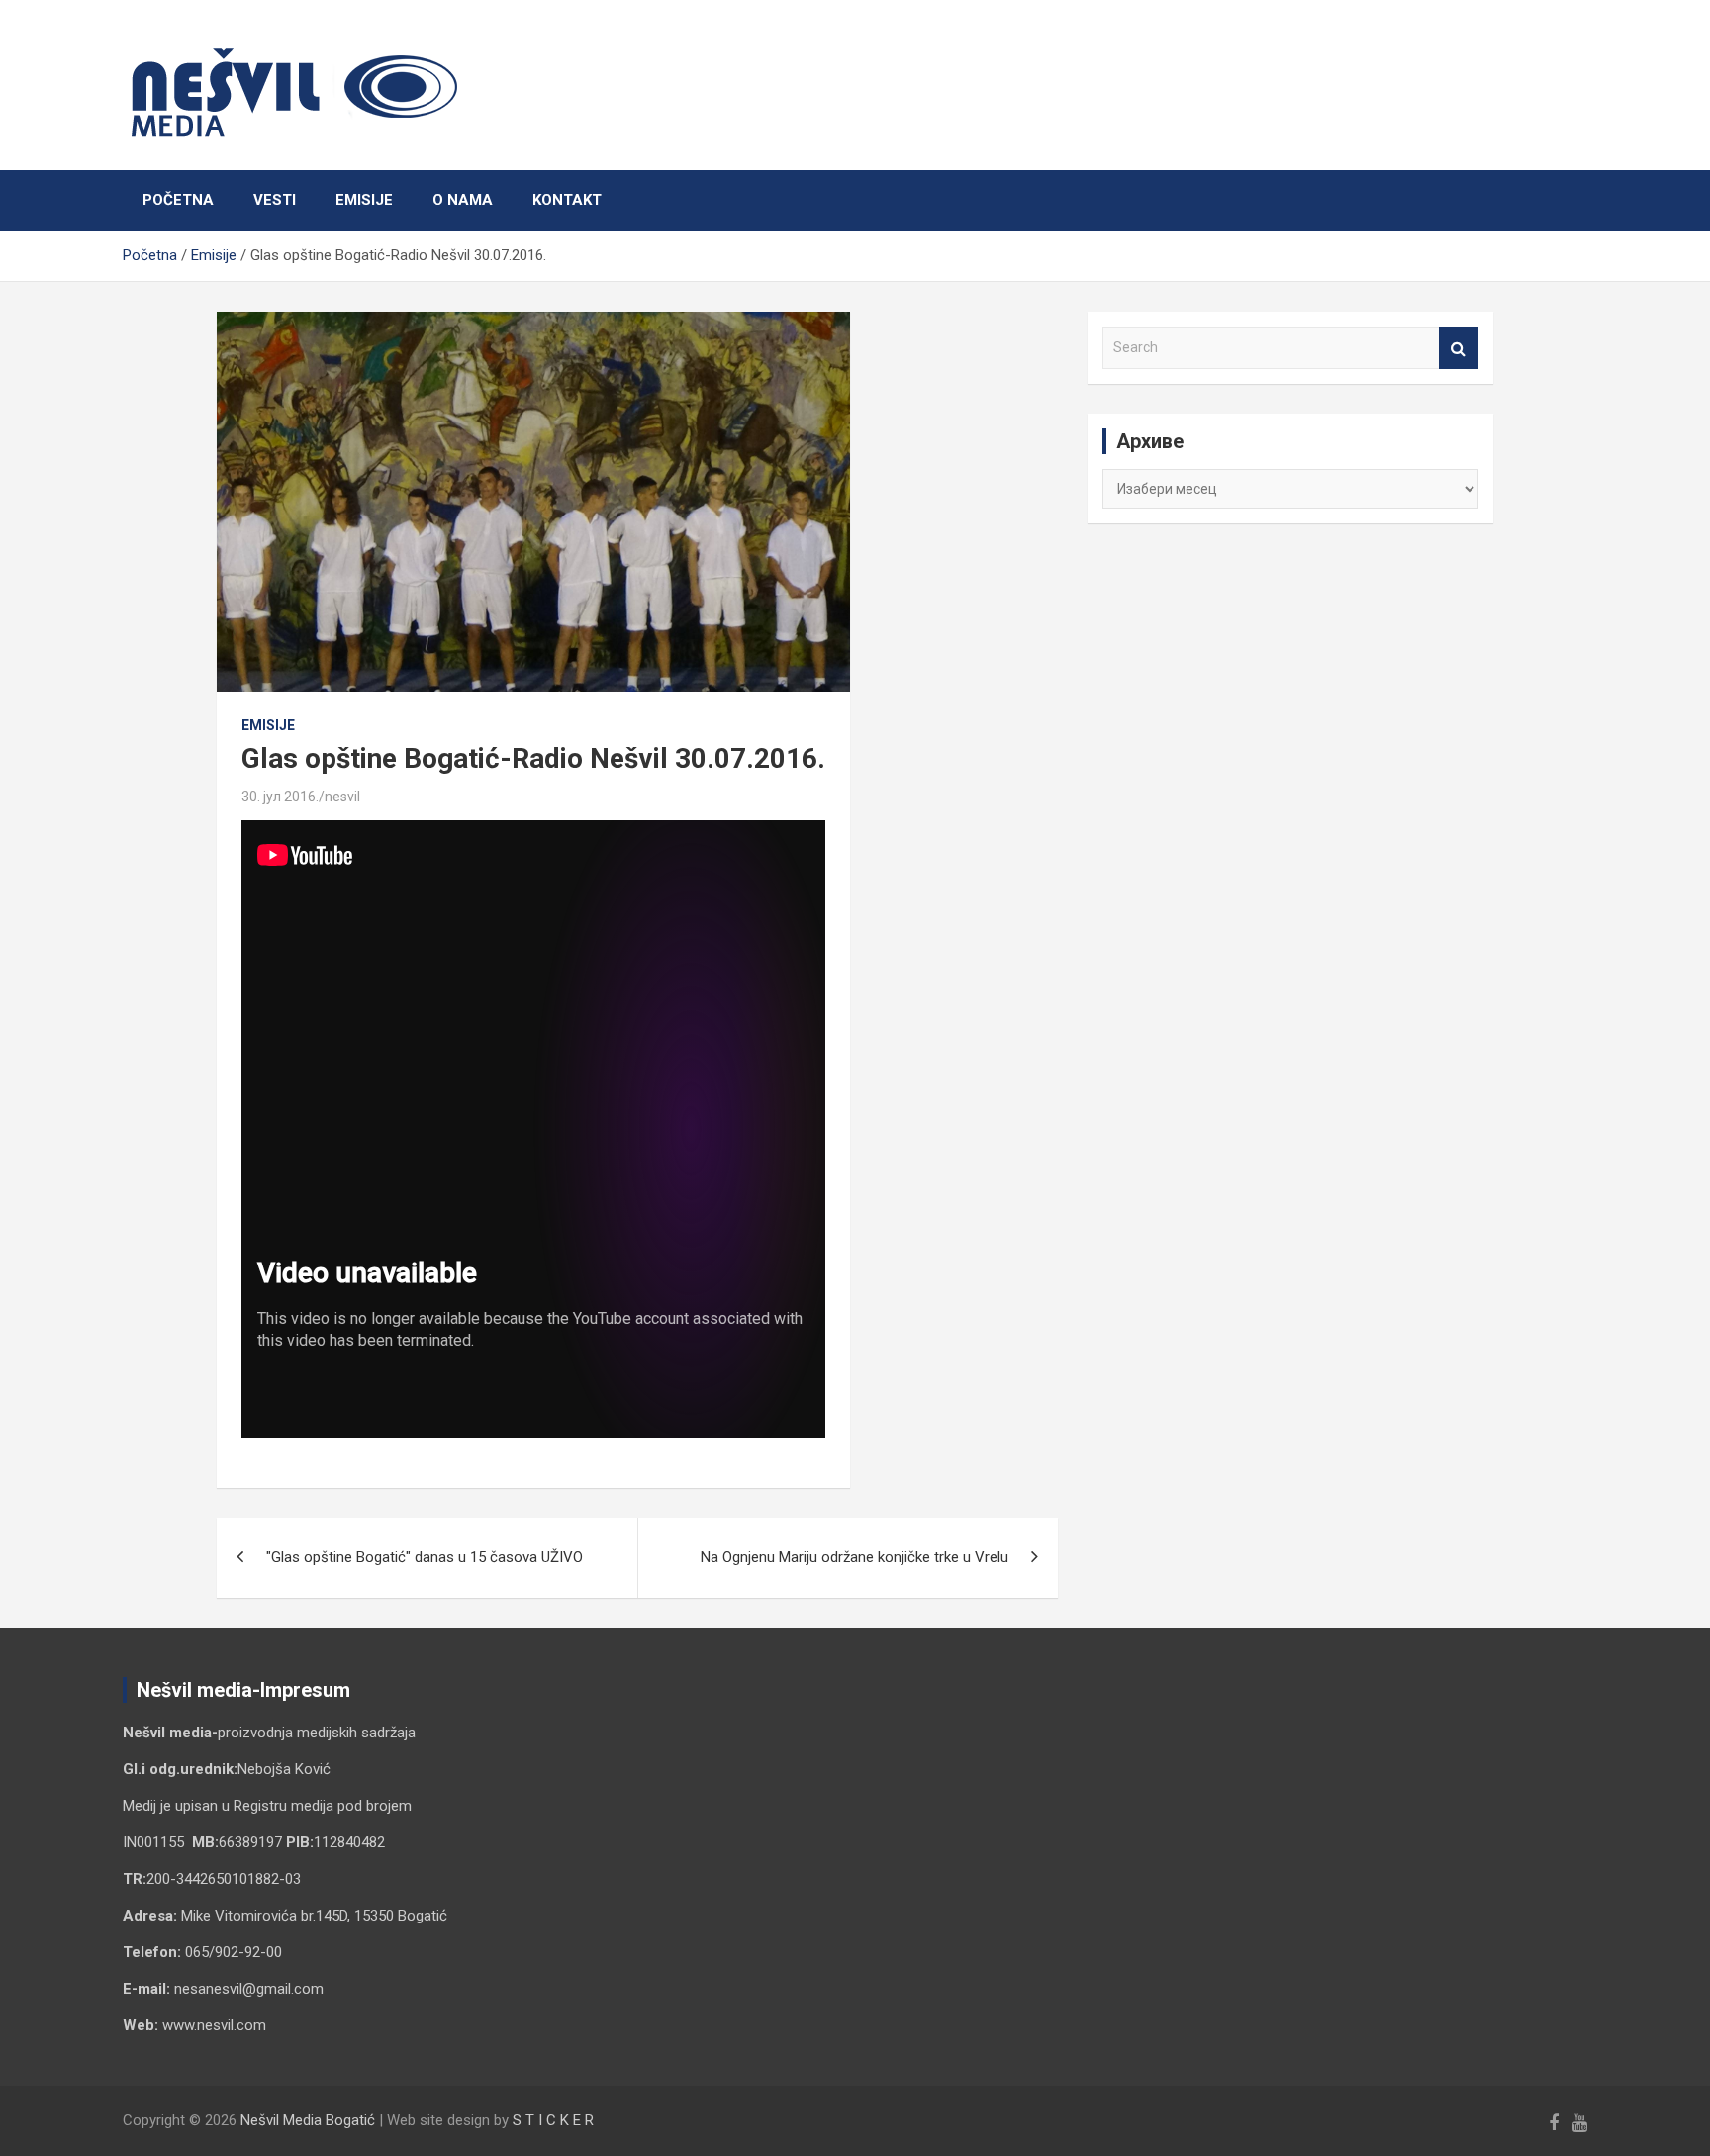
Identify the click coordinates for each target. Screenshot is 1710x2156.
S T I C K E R (553, 2120)
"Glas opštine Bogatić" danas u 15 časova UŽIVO (425, 1557)
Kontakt (567, 200)
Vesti (275, 200)
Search (1459, 348)
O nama (463, 200)
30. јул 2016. (280, 797)
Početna (178, 200)
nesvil (342, 797)
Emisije (364, 200)
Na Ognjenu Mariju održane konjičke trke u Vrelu (855, 1557)
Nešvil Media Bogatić (308, 2120)
